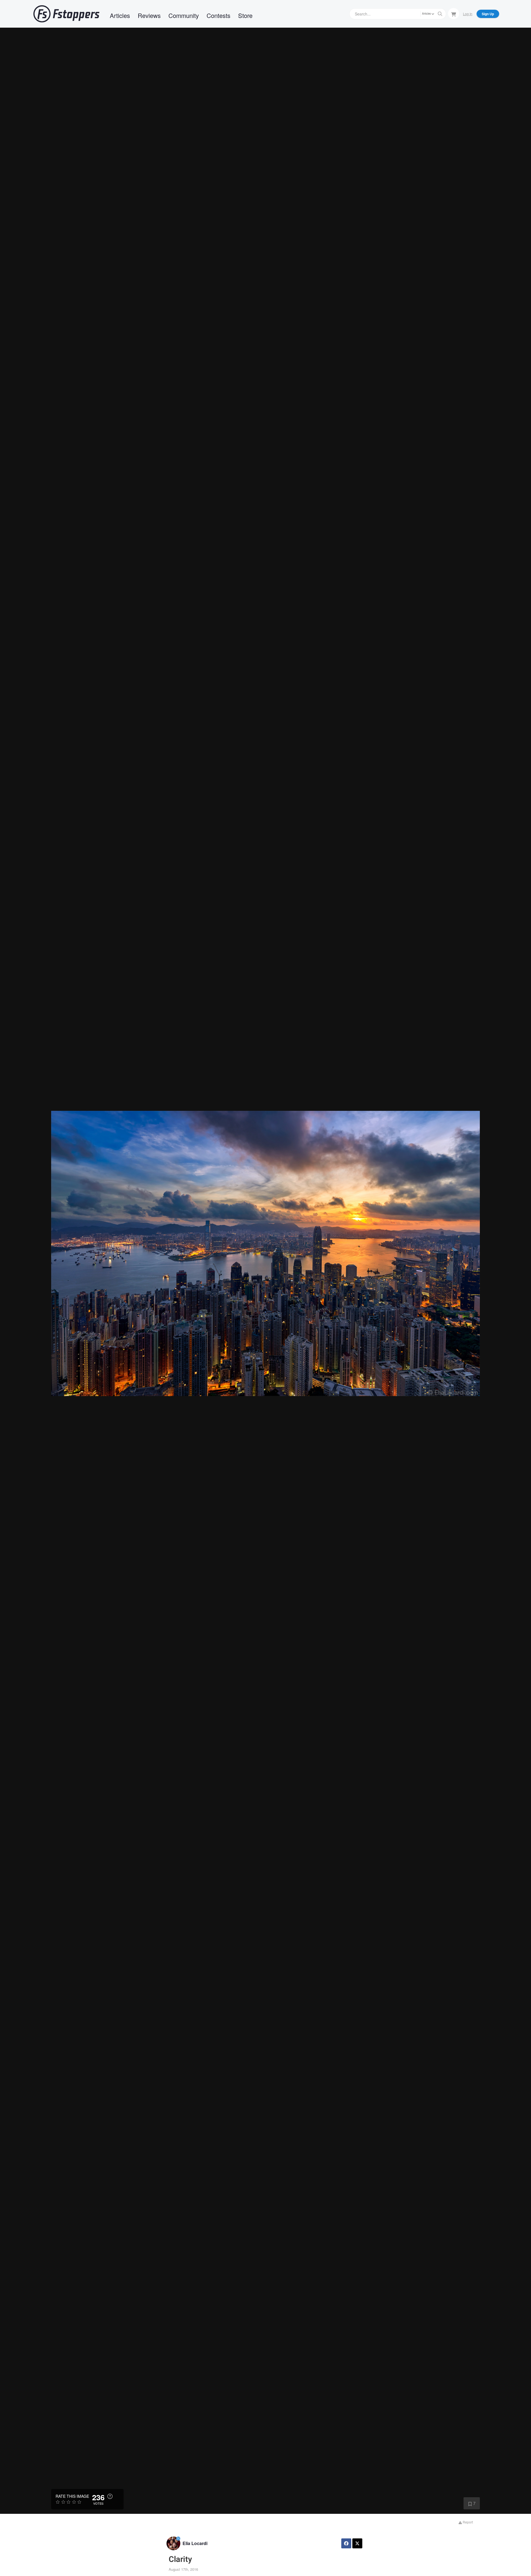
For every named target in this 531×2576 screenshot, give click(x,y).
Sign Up (488, 14)
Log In (468, 14)
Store (245, 15)
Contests (218, 15)
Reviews (149, 15)
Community (184, 15)
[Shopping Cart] (454, 14)
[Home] (66, 14)
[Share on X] (357, 2543)
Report (467, 2522)
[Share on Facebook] (346, 2543)
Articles (120, 15)
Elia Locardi (195, 2543)
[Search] (440, 14)
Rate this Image (72, 2496)
